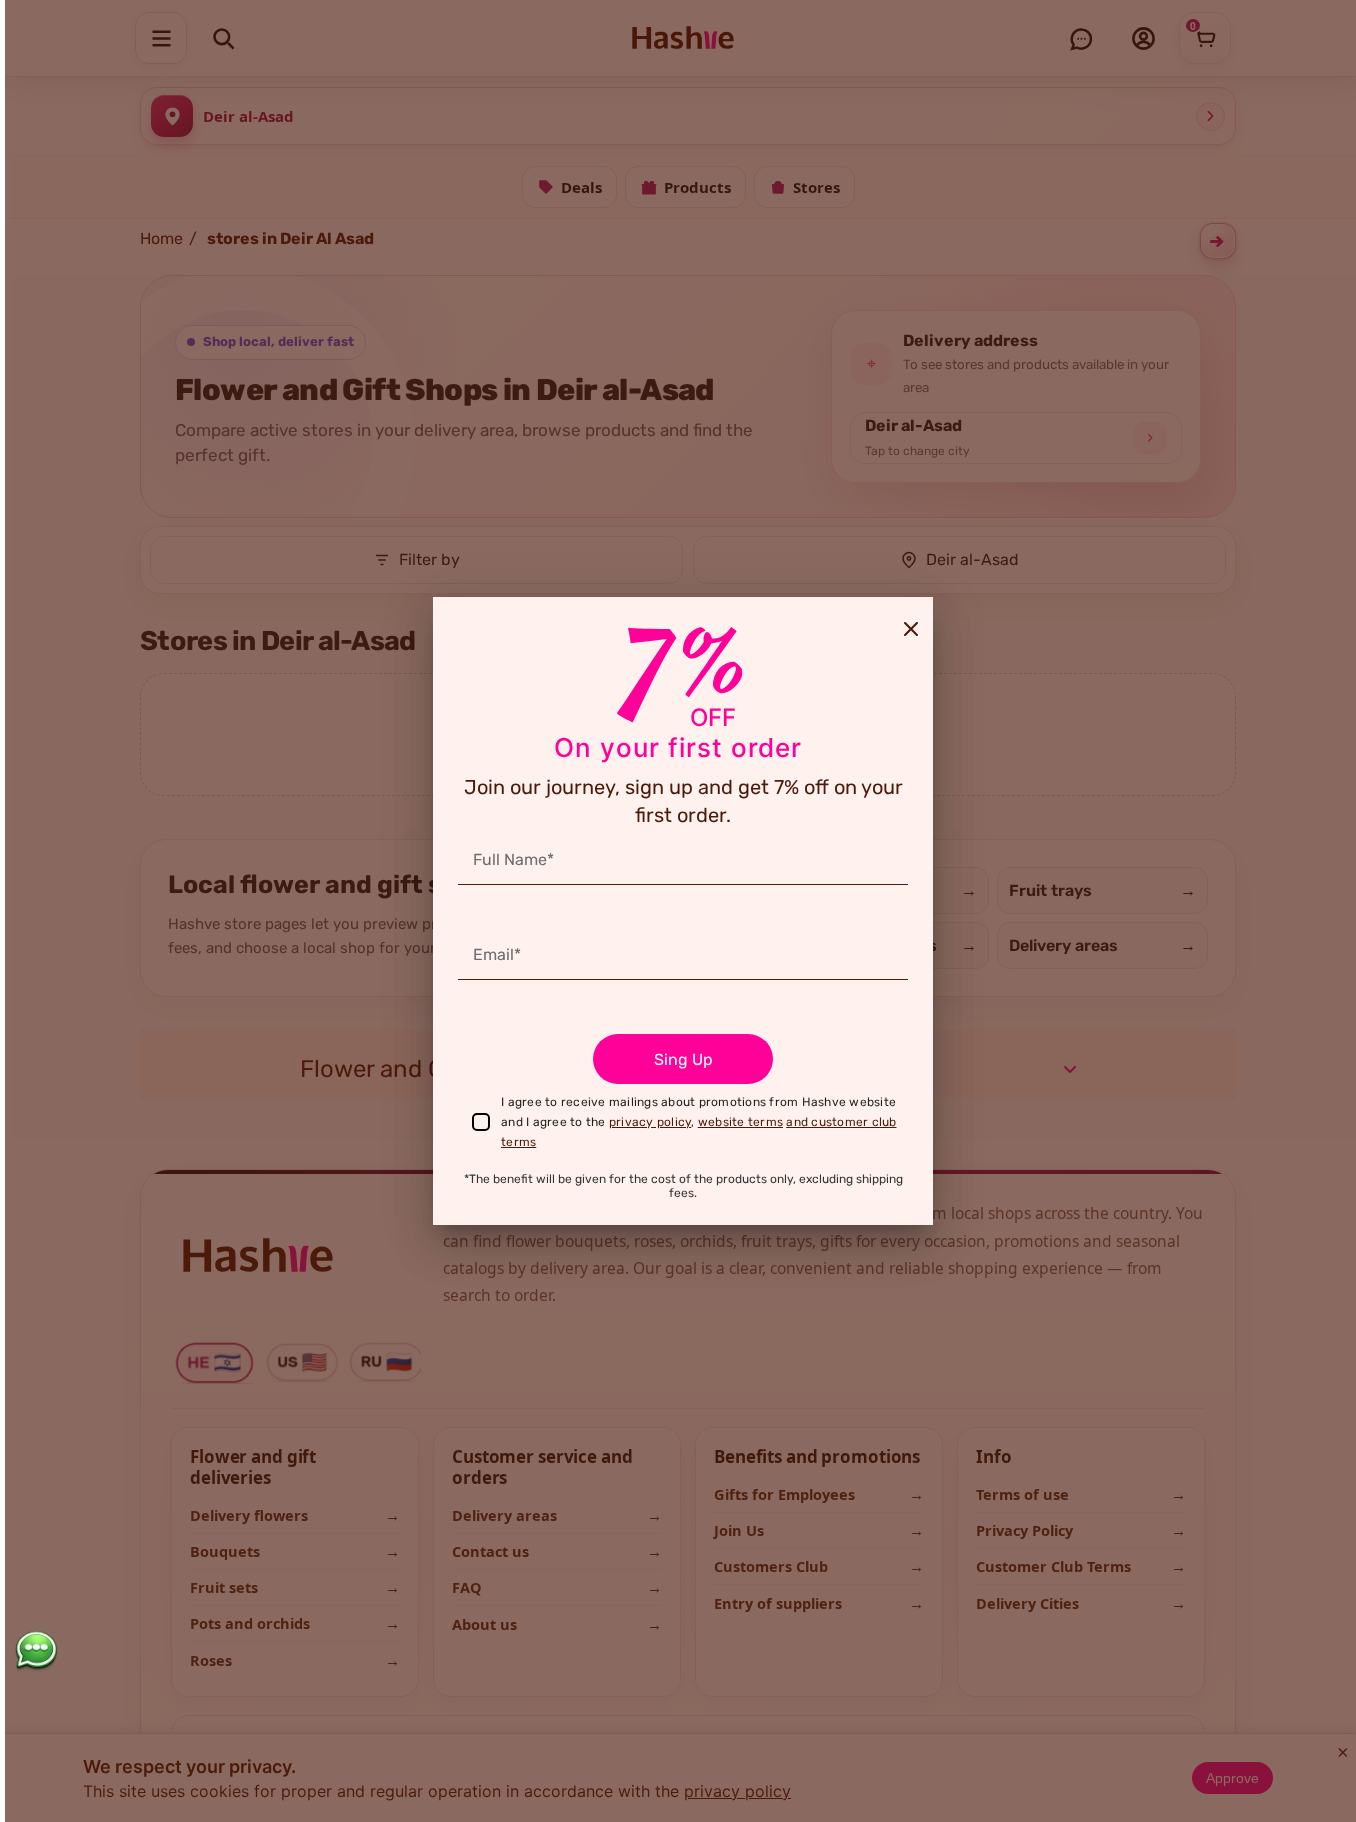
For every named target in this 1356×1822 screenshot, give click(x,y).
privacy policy (650, 1122)
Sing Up (683, 1059)
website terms (740, 1122)
